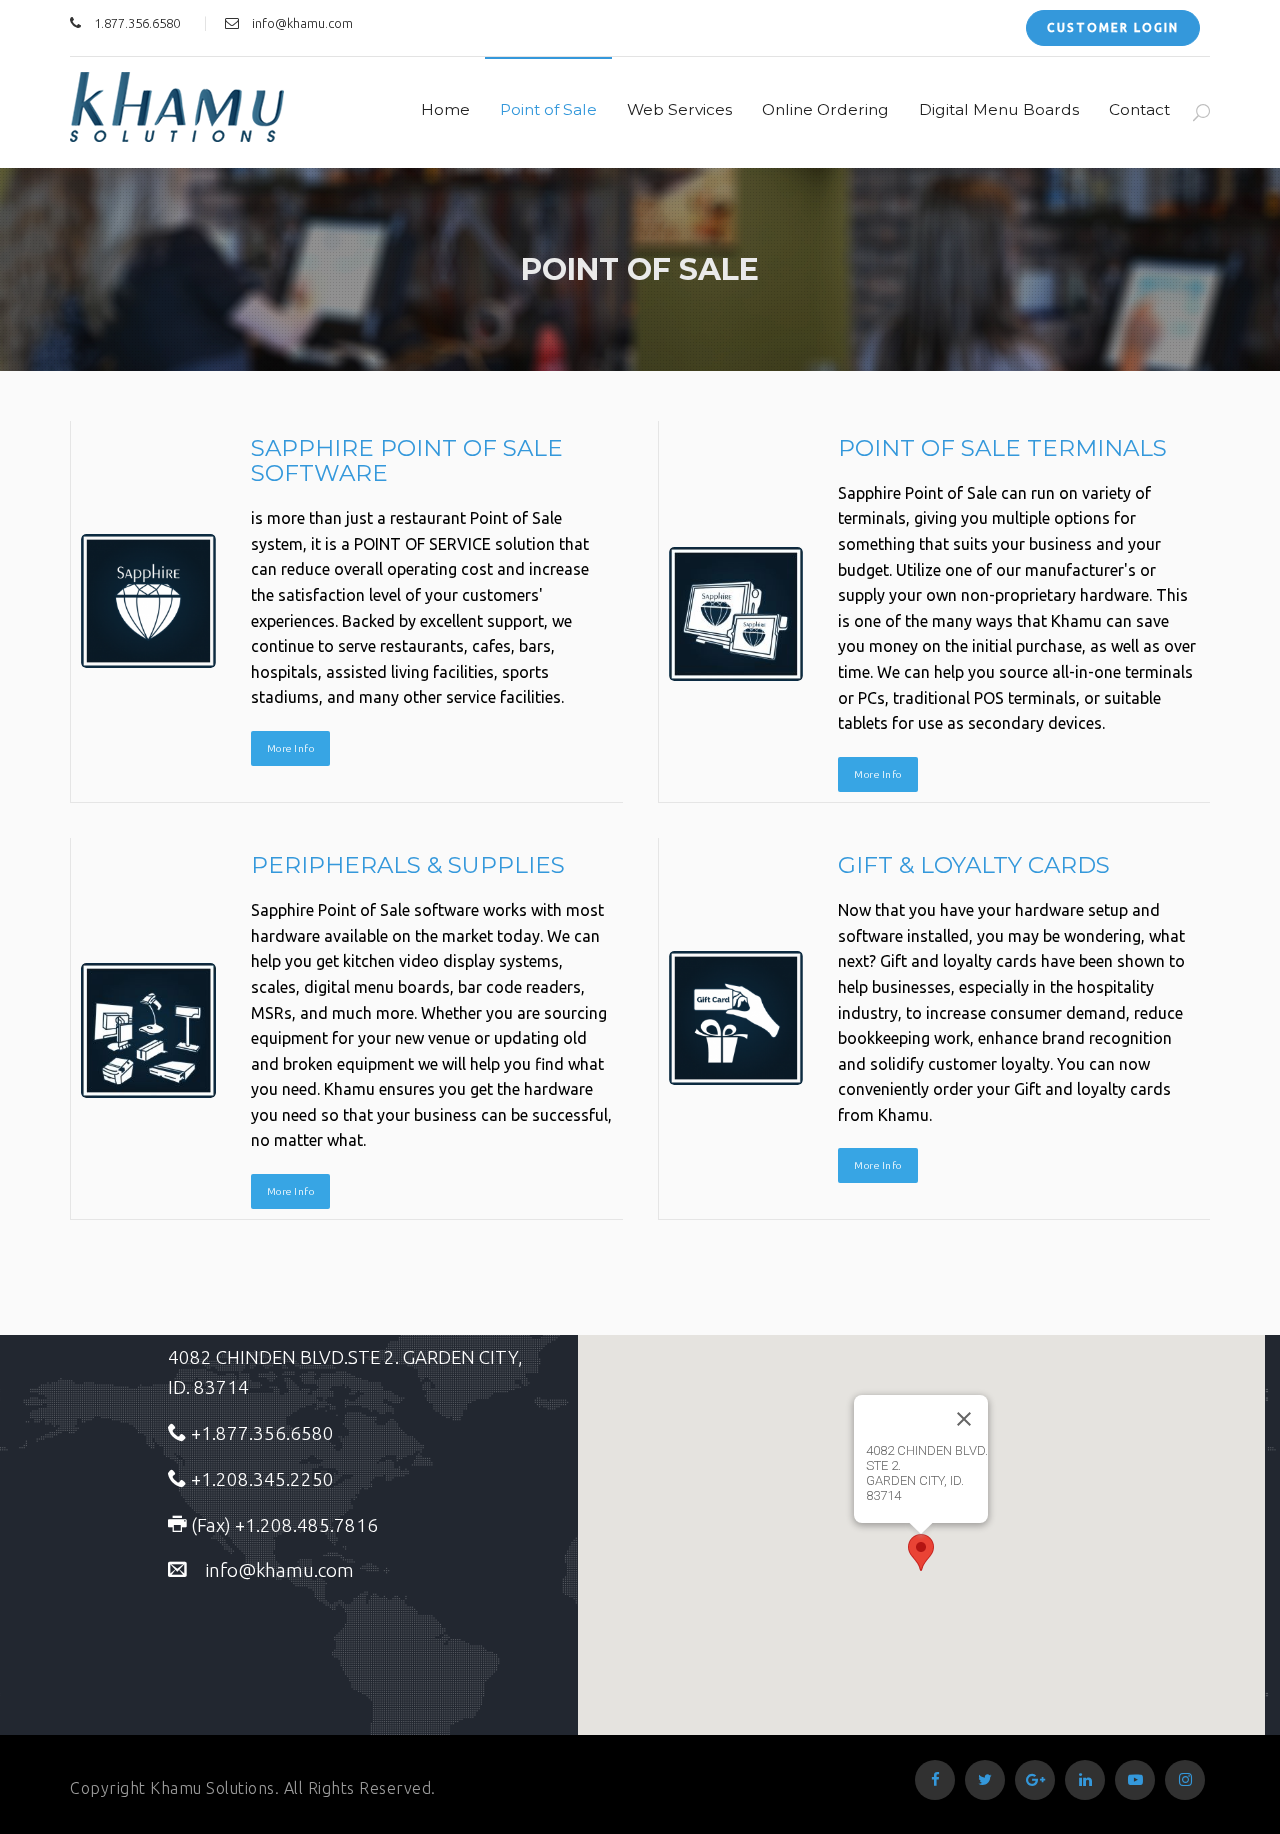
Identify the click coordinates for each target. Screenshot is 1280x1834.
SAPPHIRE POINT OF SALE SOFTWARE (407, 460)
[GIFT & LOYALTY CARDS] (736, 1018)
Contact (1139, 109)
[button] (921, 1552)
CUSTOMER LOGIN (1113, 27)
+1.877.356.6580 (260, 1433)
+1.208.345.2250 (260, 1479)
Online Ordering (825, 109)
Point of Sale (548, 109)
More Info (291, 748)
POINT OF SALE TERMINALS (1002, 448)
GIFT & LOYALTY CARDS (974, 865)
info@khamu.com (302, 23)
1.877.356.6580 (137, 23)
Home (445, 109)
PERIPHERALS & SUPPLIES (408, 865)
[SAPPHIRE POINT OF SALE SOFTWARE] (148, 601)
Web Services (679, 109)
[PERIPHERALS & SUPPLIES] (148, 1030)
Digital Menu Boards (999, 109)
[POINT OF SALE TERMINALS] (736, 614)
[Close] (964, 1419)
